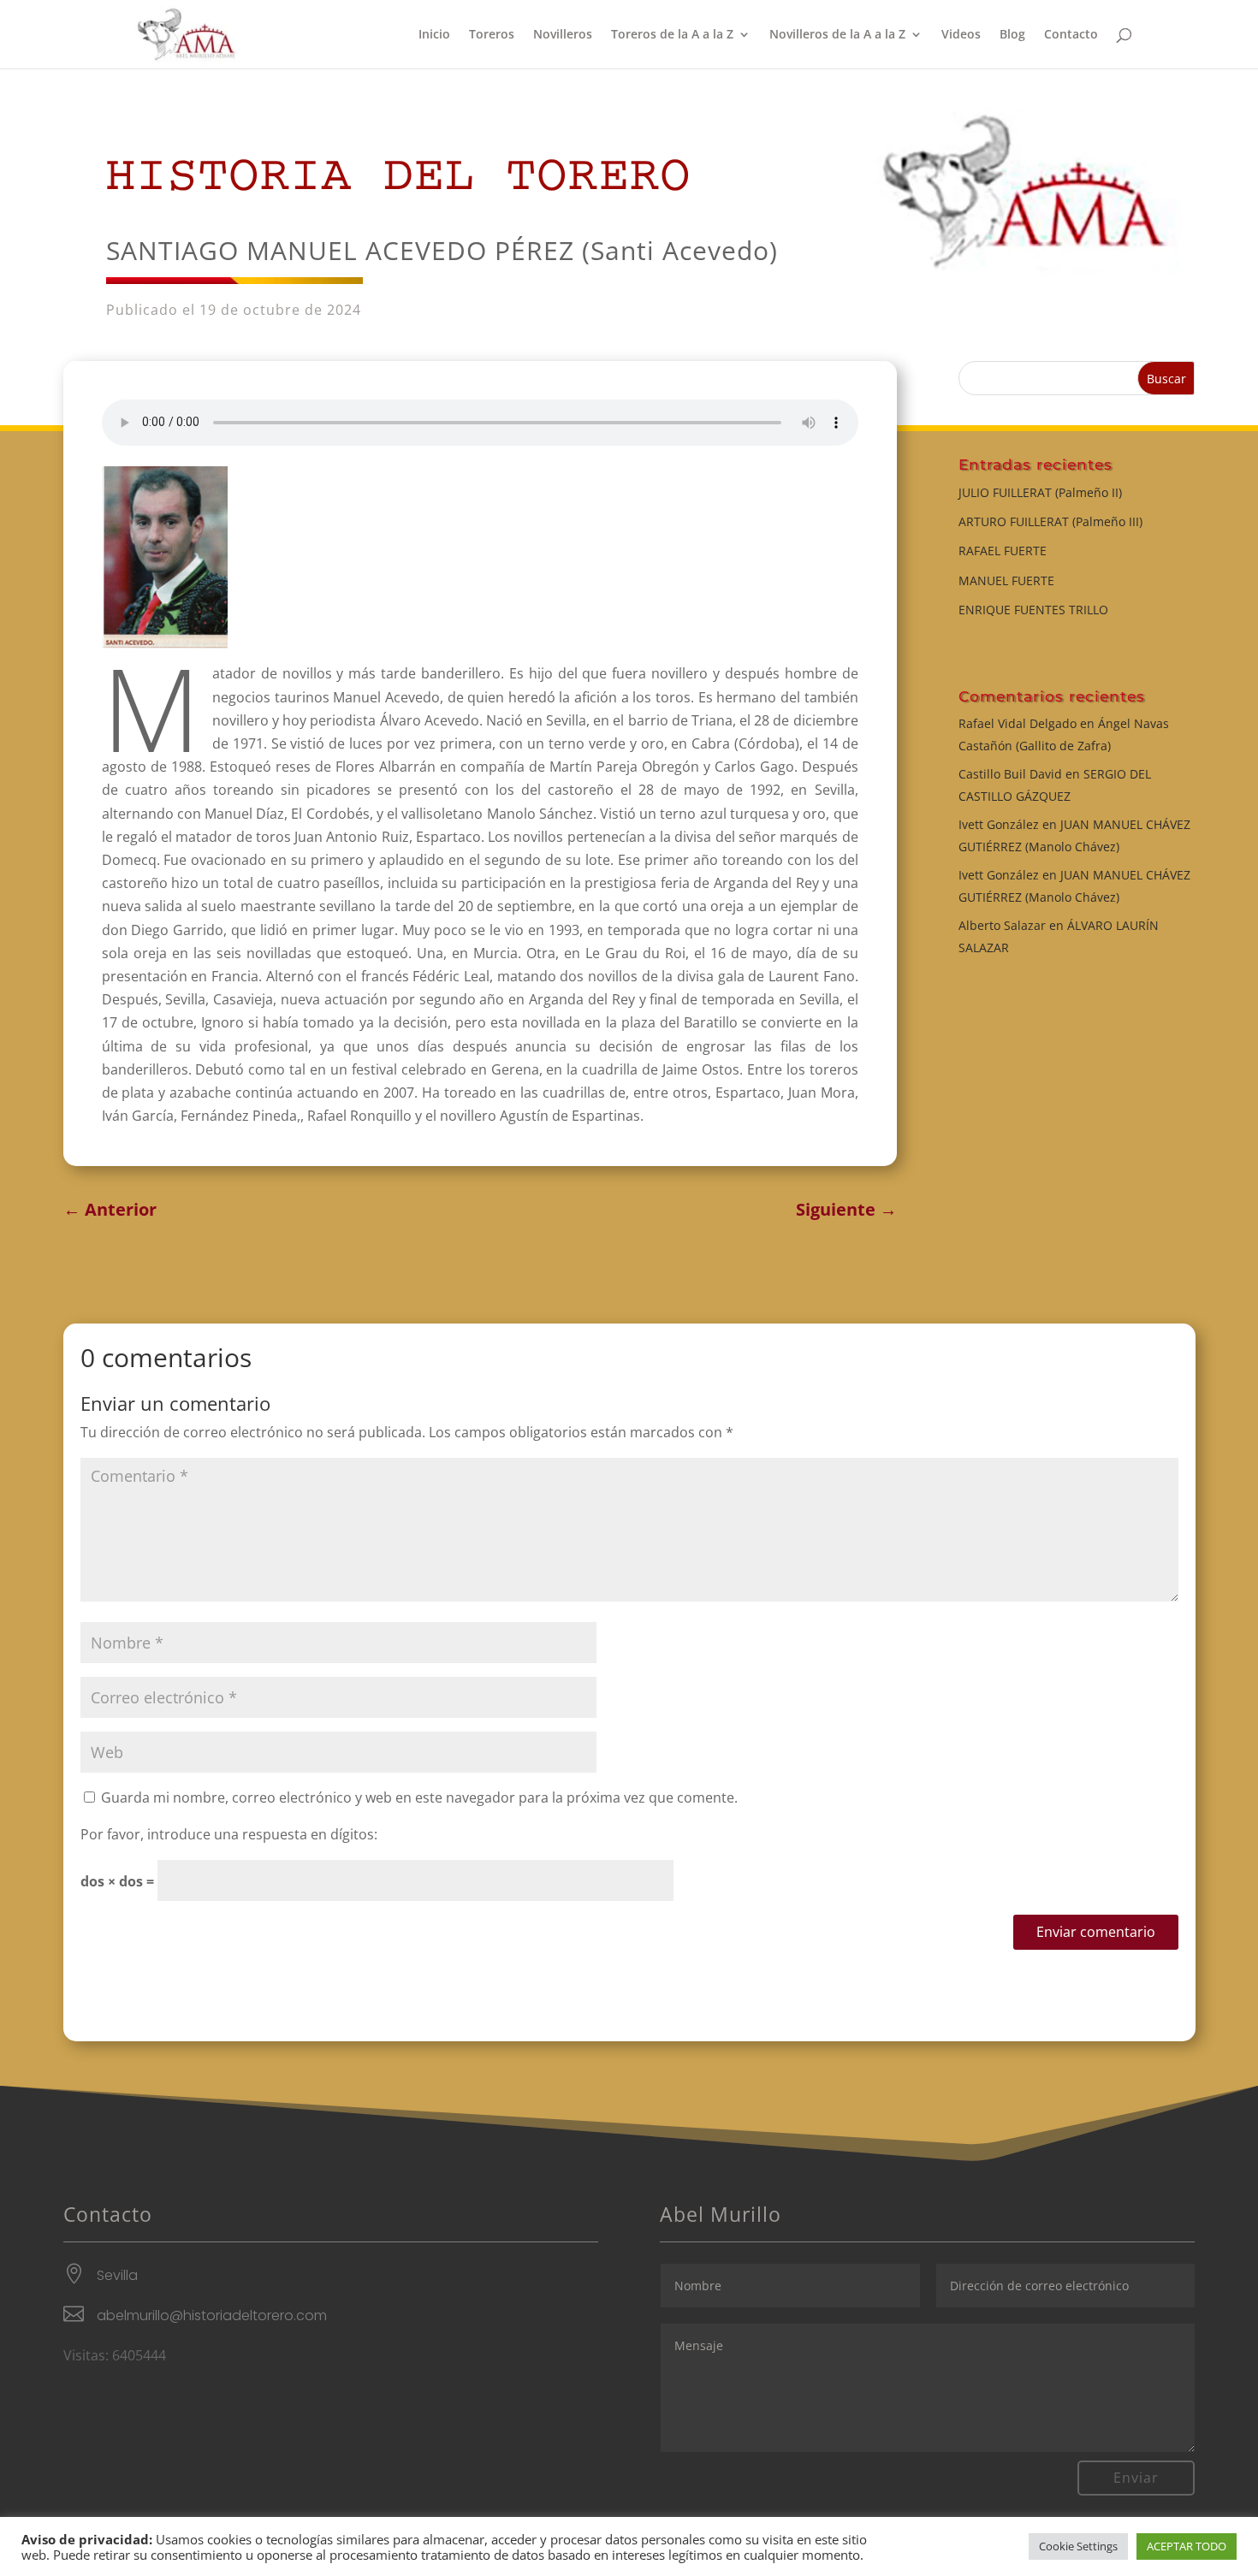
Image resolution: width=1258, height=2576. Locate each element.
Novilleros (563, 35)
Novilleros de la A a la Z (837, 35)
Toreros (492, 35)
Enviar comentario (1096, 1932)
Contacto (1071, 35)
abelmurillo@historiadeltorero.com (212, 2315)
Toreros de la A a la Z (672, 35)
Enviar (1136, 2478)
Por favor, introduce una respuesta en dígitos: (229, 1834)
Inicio (434, 35)
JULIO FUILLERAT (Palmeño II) (1040, 492)
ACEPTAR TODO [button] (1187, 2546)
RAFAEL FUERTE (1003, 551)
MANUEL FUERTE (1006, 580)
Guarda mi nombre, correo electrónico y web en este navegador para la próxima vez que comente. (419, 1797)
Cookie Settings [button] (1078, 2546)
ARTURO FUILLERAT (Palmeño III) (1050, 521)
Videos (961, 35)
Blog (1012, 35)
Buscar (1166, 379)
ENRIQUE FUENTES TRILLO (1033, 610)
